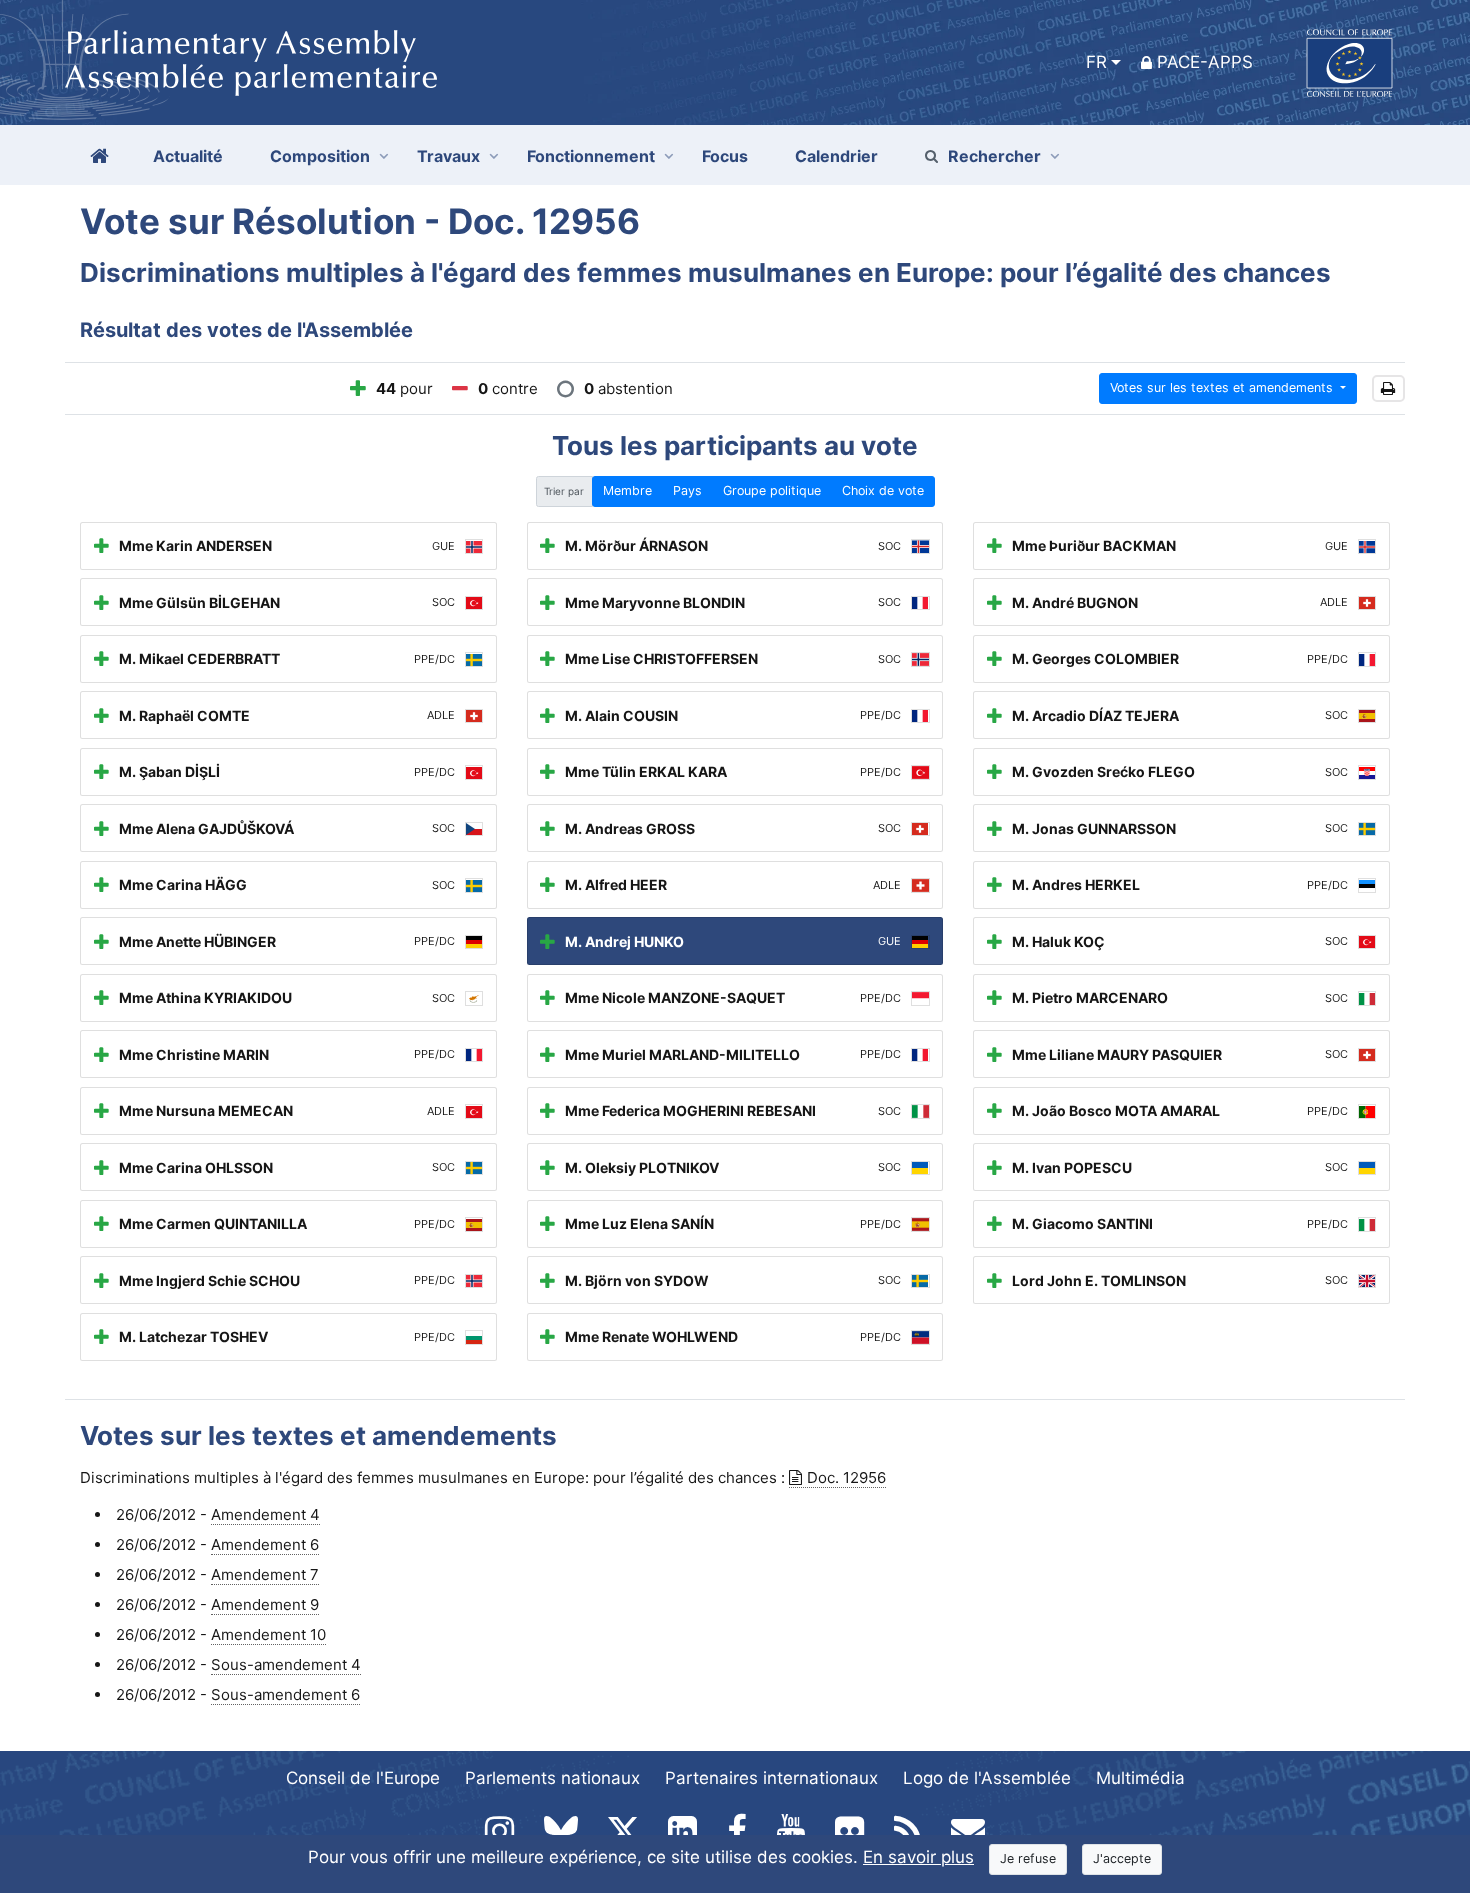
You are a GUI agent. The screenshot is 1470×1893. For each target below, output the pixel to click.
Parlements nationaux (552, 1778)
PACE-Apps (1205, 62)
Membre (627, 490)
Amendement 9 (265, 1604)
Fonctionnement (591, 156)
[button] (1388, 388)
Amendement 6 (265, 1544)
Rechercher (994, 156)
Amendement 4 (265, 1514)
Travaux (448, 156)
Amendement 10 (268, 1634)
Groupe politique (772, 490)
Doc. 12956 (846, 1477)
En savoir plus (918, 1857)
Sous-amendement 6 (285, 1694)
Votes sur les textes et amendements (1223, 387)
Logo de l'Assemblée (987, 1778)
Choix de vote (883, 490)
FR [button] (1096, 62)
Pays (687, 490)
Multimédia (1140, 1778)
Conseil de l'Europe (363, 1778)
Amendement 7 (265, 1574)
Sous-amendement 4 (286, 1664)
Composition (320, 156)
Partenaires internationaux (771, 1778)
